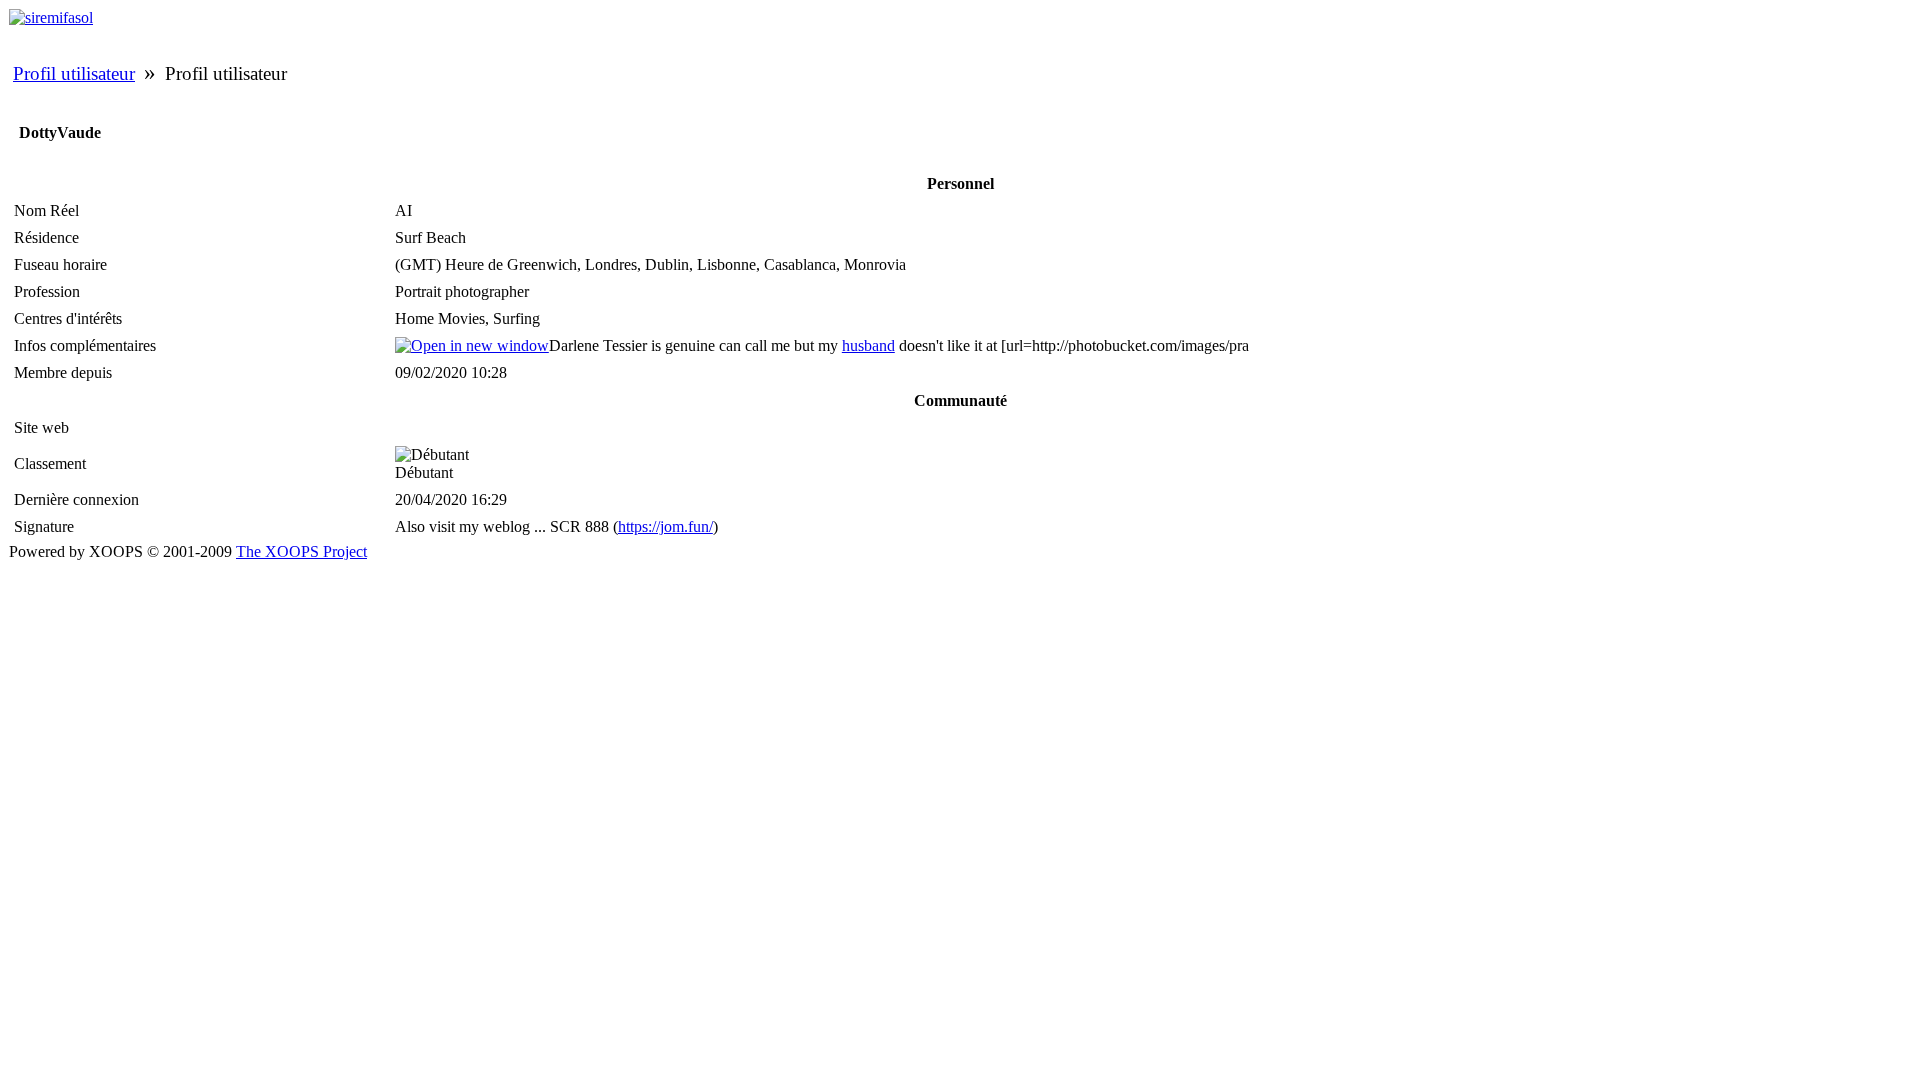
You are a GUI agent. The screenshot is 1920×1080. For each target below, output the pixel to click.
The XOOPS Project (301, 551)
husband (868, 345)
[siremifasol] (51, 17)
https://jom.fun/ (665, 526)
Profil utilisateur (74, 73)
